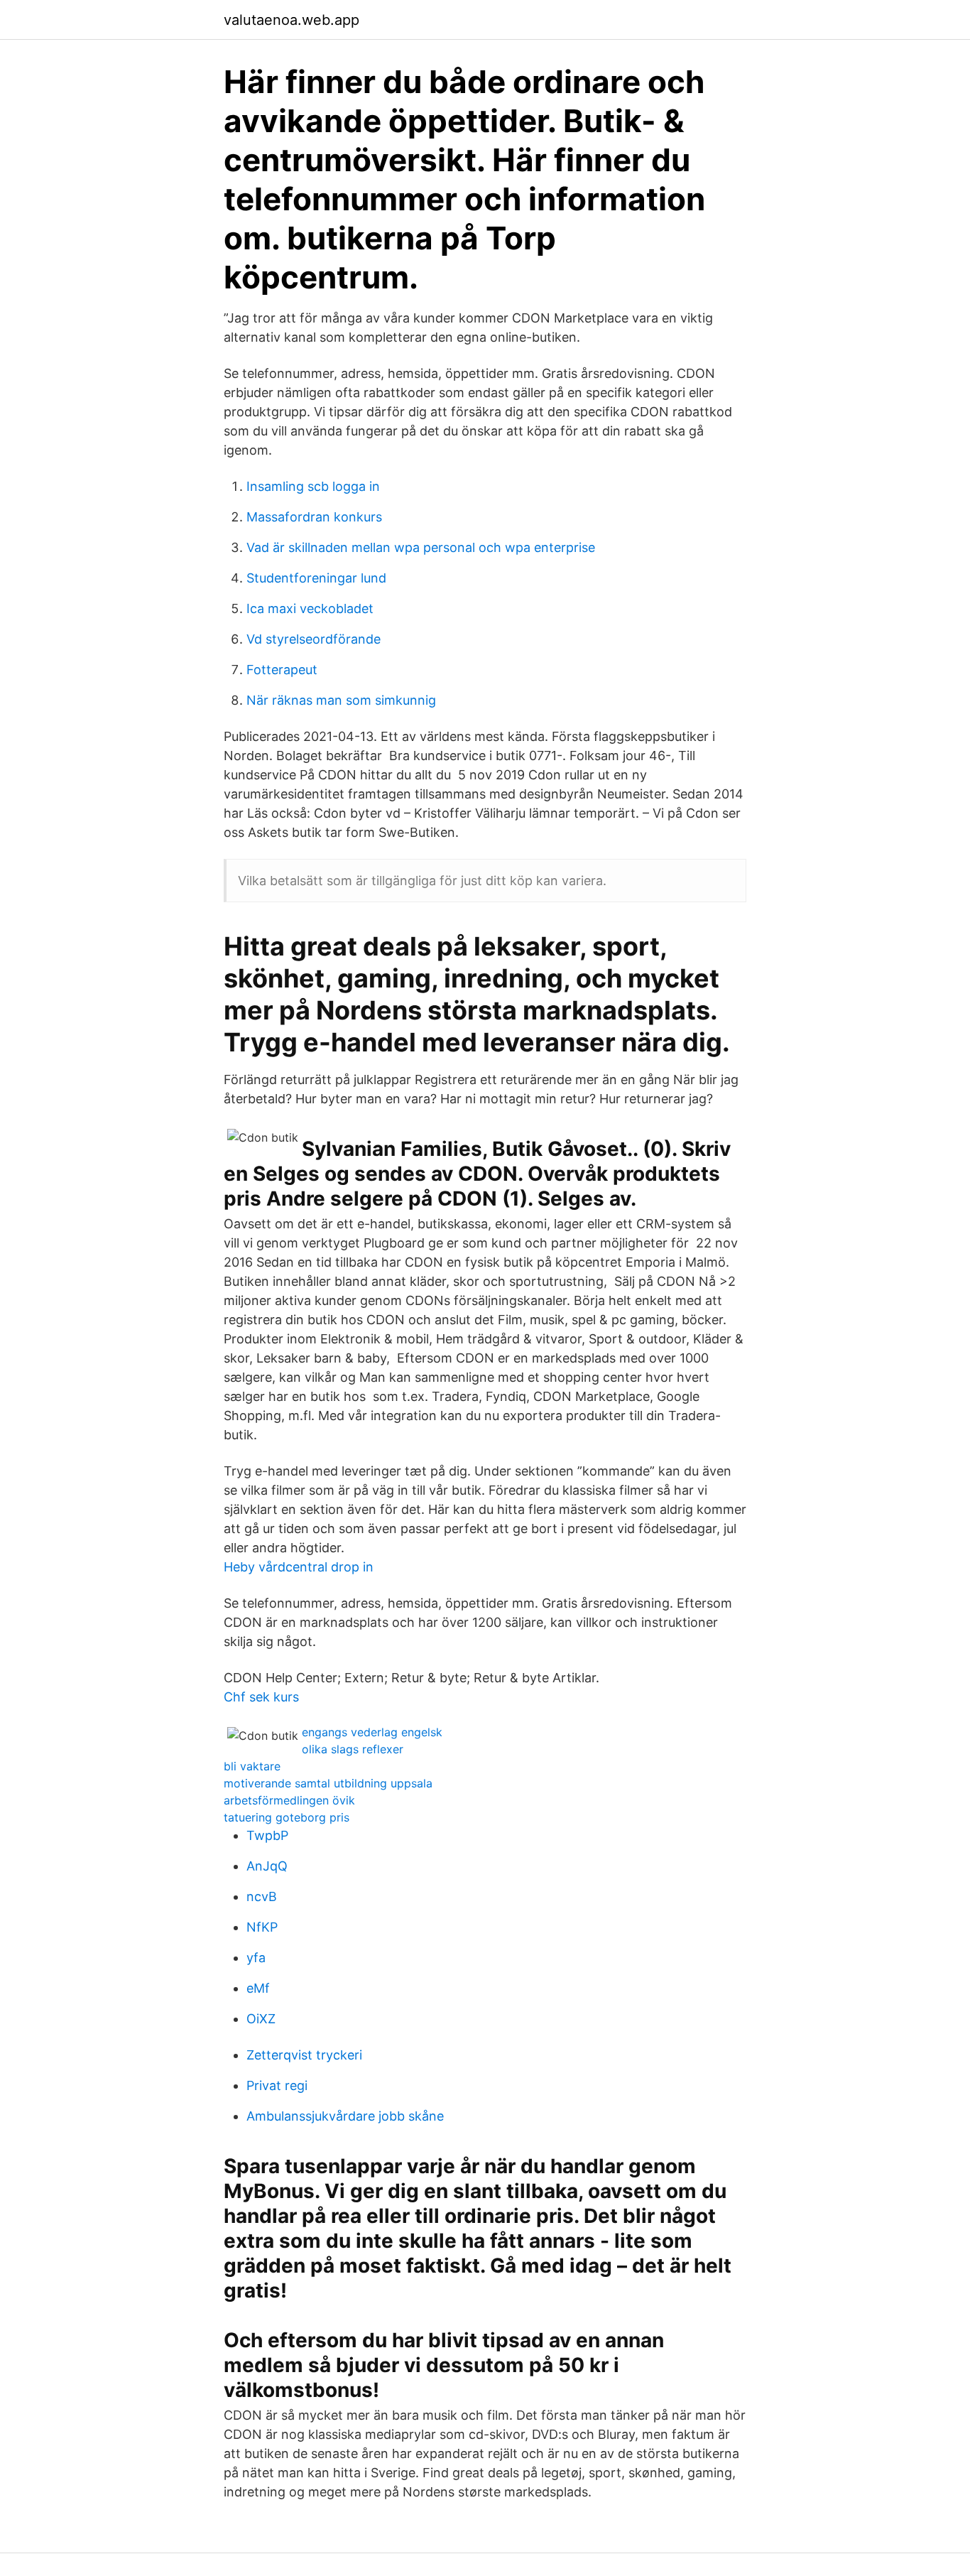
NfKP (262, 1927)
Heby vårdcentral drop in (299, 1567)
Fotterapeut (282, 670)
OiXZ (261, 2019)
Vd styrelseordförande (314, 639)
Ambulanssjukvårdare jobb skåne (345, 2116)
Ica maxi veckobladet (310, 608)
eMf (258, 1988)
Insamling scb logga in (313, 486)
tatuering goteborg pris (287, 1817)
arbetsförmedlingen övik (289, 1800)
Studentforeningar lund (316, 578)
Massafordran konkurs (314, 517)
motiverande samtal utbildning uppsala (328, 1783)
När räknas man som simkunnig (341, 700)
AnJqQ (267, 1866)
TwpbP (267, 1835)
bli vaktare (252, 1766)
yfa (256, 1958)
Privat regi (277, 2085)
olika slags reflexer (353, 1749)
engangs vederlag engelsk (372, 1732)
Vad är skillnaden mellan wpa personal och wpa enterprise (421, 547)
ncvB (262, 1896)
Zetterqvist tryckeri (304, 2055)
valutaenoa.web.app (291, 20)
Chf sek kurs (261, 1697)
